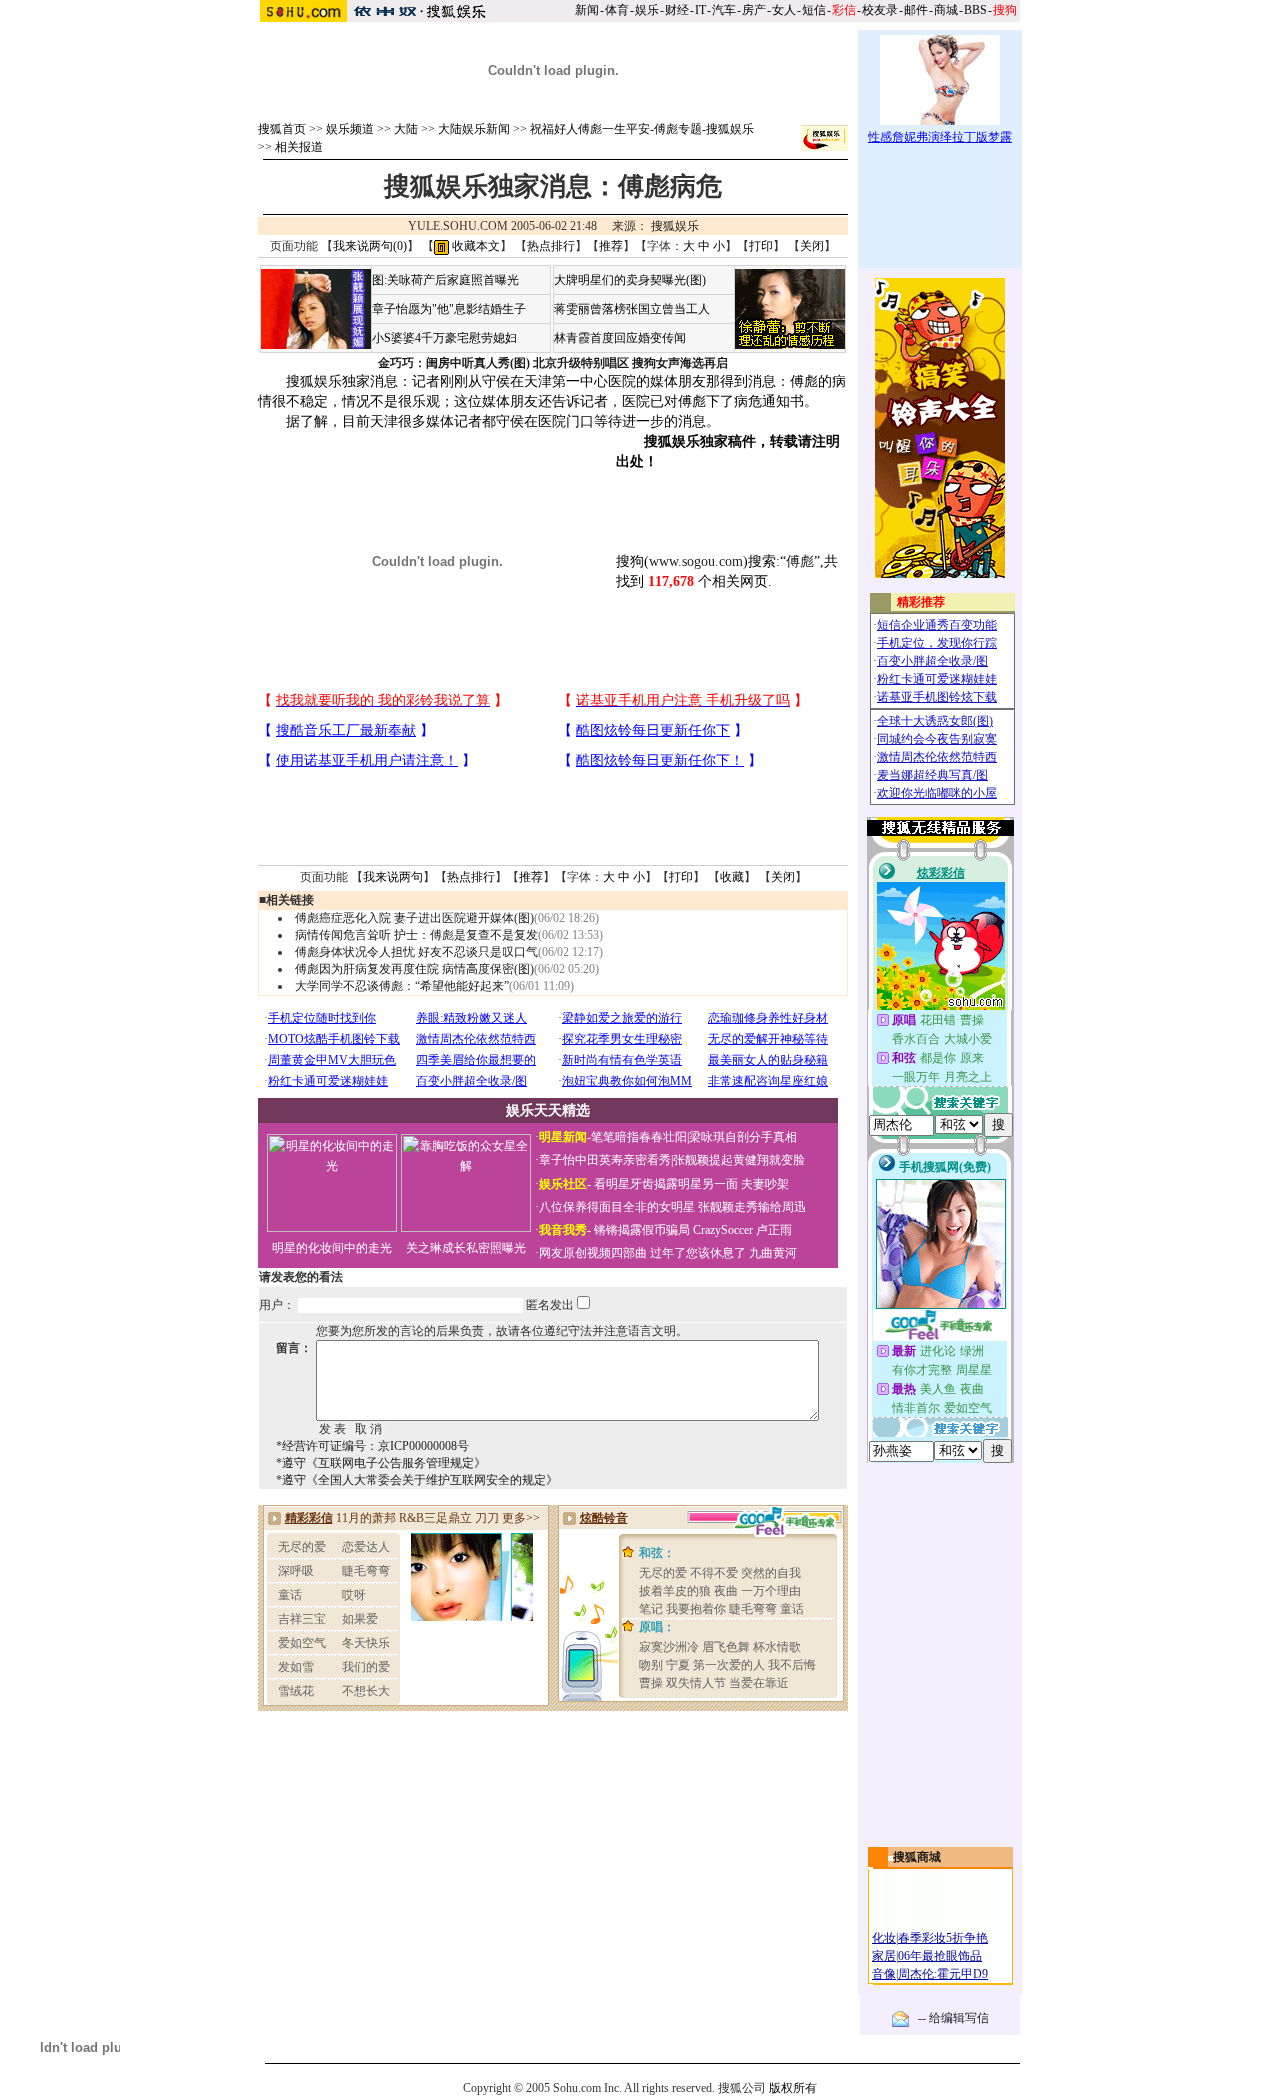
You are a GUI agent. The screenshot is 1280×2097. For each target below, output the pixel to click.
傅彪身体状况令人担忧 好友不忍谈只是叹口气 (416, 952)
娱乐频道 (350, 129)
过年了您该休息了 (698, 1253)
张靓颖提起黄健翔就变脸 (739, 1160)
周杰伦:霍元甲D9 (943, 1974)
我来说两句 (393, 877)
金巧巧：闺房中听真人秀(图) (454, 363)
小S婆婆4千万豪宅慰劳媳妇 (444, 338)
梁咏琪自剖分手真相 (743, 1137)
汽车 (724, 10)
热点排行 (551, 246)
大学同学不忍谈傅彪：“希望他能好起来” (402, 986)
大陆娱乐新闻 (474, 129)
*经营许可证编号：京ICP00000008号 (372, 1446)
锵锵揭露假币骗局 (642, 1230)
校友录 (880, 10)
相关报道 (299, 147)
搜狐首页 (282, 129)
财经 (677, 10)
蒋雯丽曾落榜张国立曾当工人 (632, 309)
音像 (884, 1974)
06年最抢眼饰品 (940, 1956)
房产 (754, 10)
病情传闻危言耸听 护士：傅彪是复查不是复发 (416, 935)
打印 (761, 246)
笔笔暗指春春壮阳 (639, 1137)
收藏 (732, 877)
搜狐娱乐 (675, 226)
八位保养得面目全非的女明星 (617, 1207)
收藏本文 (474, 246)
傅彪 (800, 561)
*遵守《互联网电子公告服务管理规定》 (381, 1463)
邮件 (916, 10)
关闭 (812, 246)
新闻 (587, 10)
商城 (946, 10)
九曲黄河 (773, 1253)
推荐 (611, 246)
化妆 (884, 1938)
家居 (884, 1956)
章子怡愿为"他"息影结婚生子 (449, 309)
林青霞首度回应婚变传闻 (620, 338)
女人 (784, 10)
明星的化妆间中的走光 (332, 1248)
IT (700, 10)
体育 (617, 10)
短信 (814, 10)
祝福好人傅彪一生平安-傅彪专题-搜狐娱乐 (642, 129)
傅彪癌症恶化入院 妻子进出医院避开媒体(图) (414, 918)
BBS (975, 10)
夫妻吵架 (765, 1184)
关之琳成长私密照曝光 (466, 1248)
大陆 (406, 129)
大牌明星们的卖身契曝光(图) (630, 280)
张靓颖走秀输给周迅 (752, 1207)
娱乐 (647, 10)
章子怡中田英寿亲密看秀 (605, 1160)
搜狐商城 (917, 1857)
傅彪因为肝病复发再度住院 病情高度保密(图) (414, 969)
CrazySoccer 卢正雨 (742, 1230)
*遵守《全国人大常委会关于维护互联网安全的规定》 (417, 1480)
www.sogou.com (696, 561)
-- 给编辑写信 (953, 2018)
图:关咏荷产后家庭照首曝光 (445, 280)
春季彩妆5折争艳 (943, 1938)
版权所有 (793, 2088)
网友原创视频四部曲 (593, 1253)
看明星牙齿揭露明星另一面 (664, 1184)
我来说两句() (370, 246)
